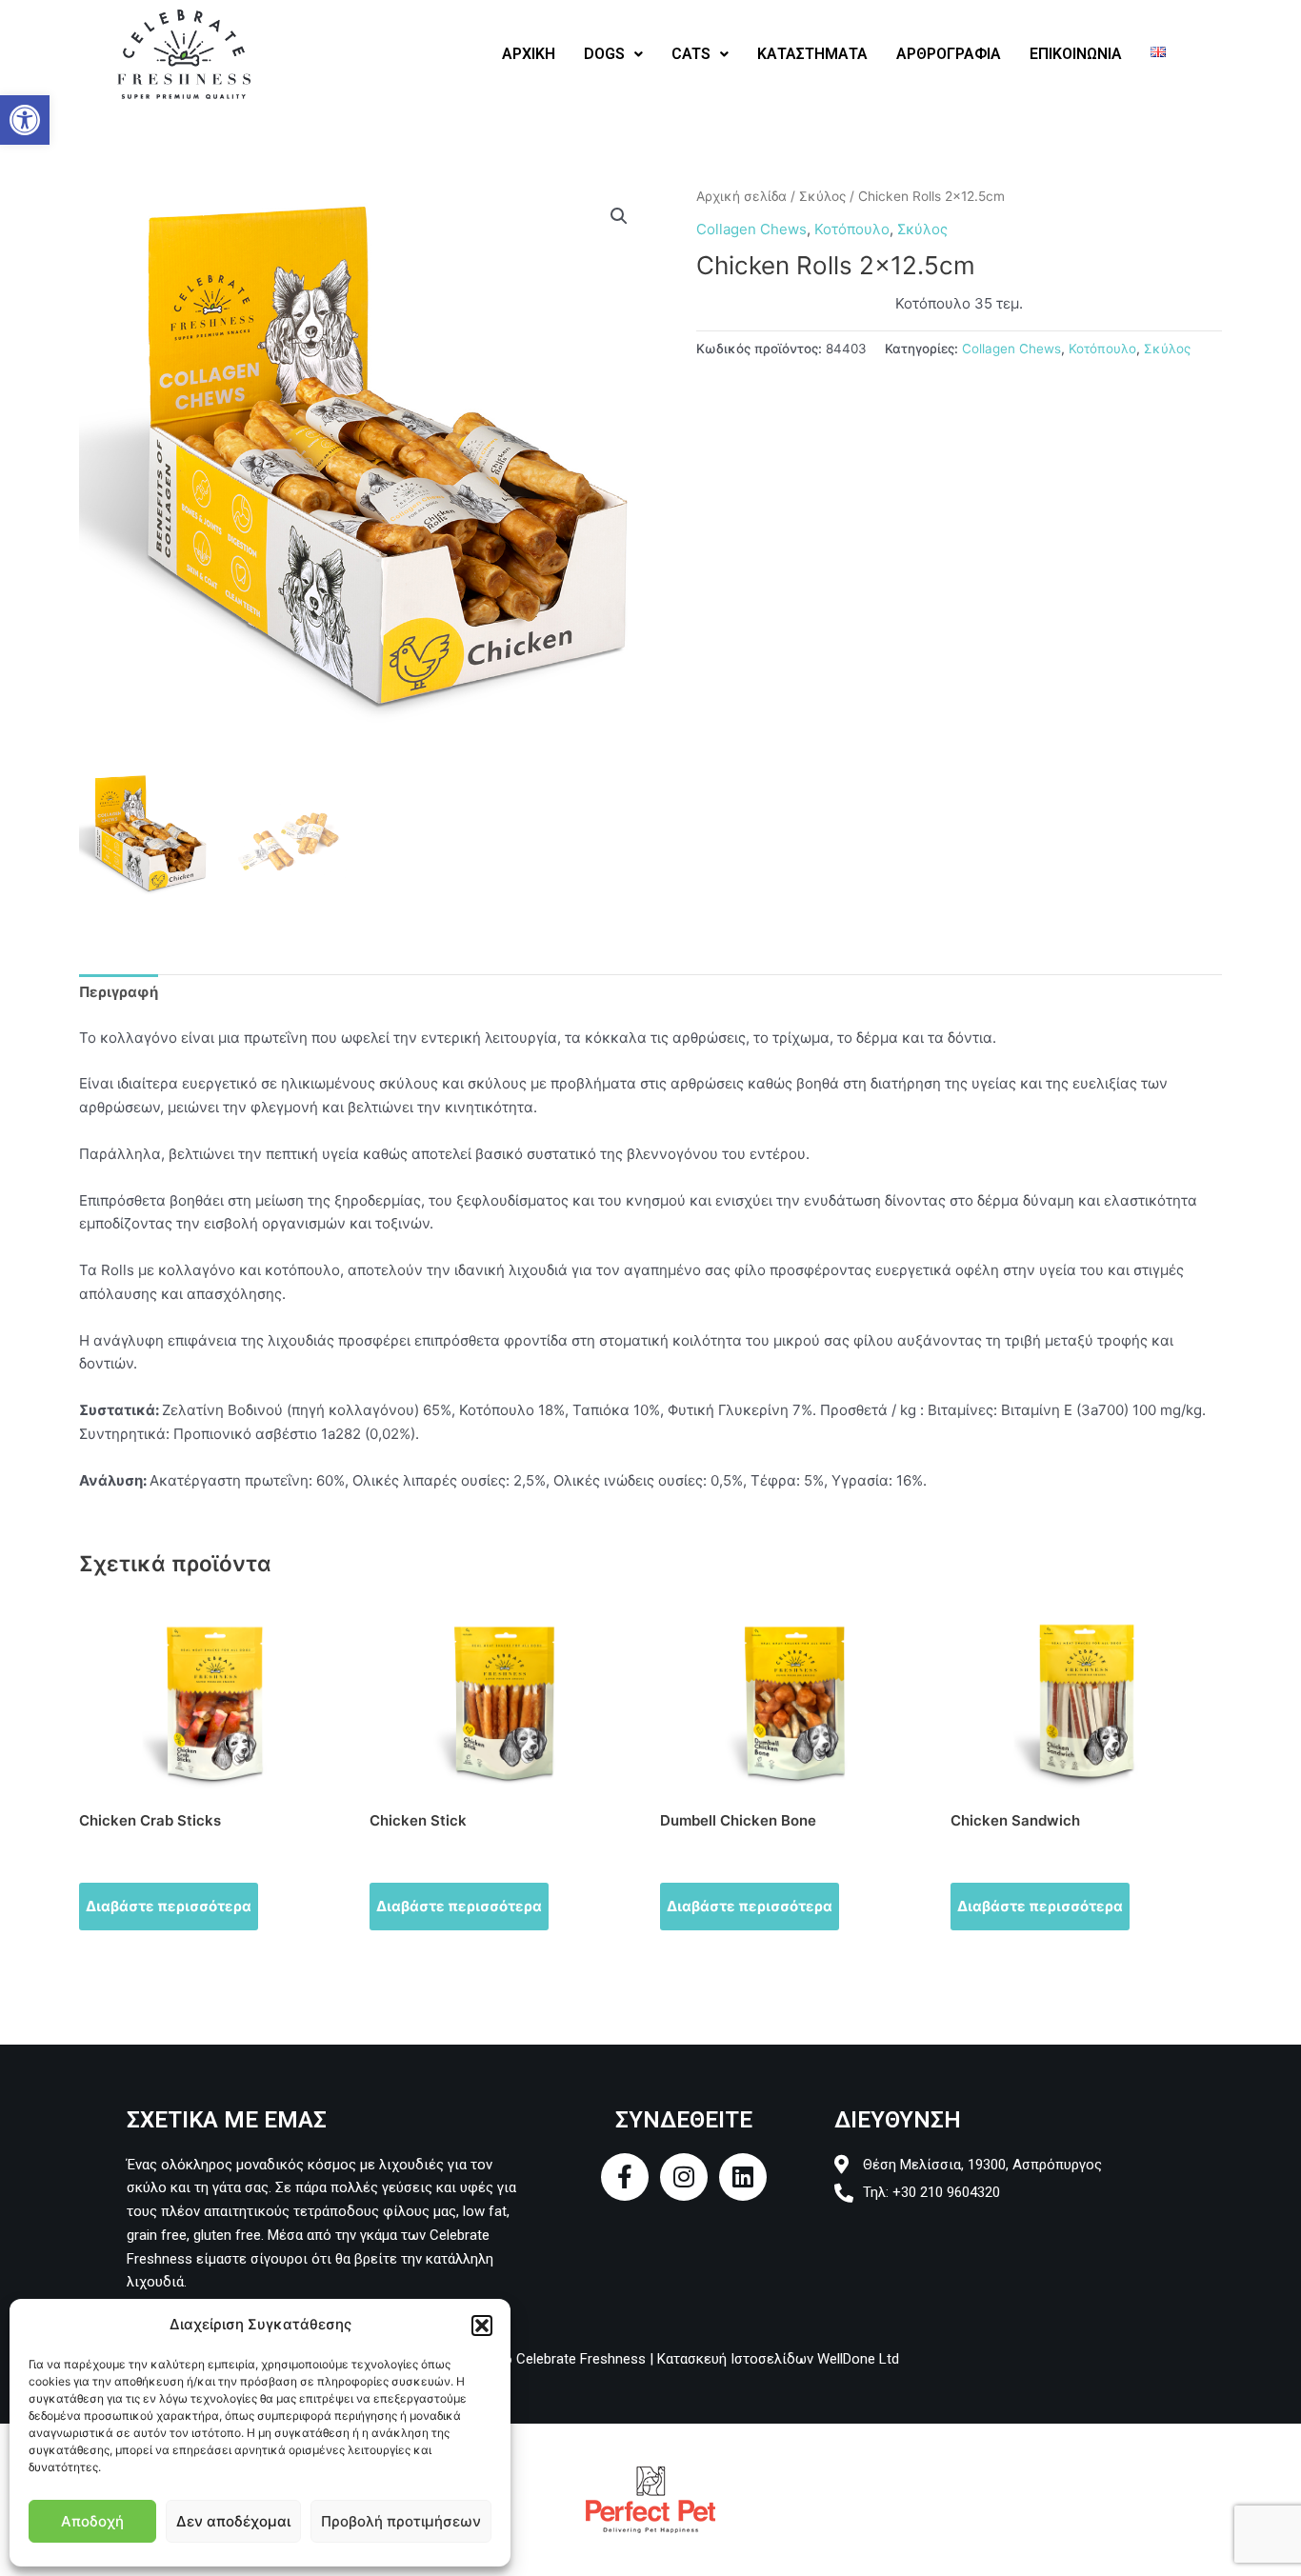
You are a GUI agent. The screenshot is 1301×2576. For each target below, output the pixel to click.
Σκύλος (822, 196)
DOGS (604, 54)
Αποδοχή (92, 2521)
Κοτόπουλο (852, 229)
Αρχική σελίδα (741, 196)
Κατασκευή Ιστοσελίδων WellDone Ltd (778, 2359)
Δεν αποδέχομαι (233, 2521)
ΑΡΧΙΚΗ (529, 54)
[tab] (119, 993)
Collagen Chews (751, 229)
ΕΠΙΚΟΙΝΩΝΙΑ (1076, 54)
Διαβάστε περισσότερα (169, 1906)
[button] (25, 120)
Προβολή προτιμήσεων (401, 2521)
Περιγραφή (119, 992)
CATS (691, 54)
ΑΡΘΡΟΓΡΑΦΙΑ (949, 54)
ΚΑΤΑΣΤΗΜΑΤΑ (812, 54)
